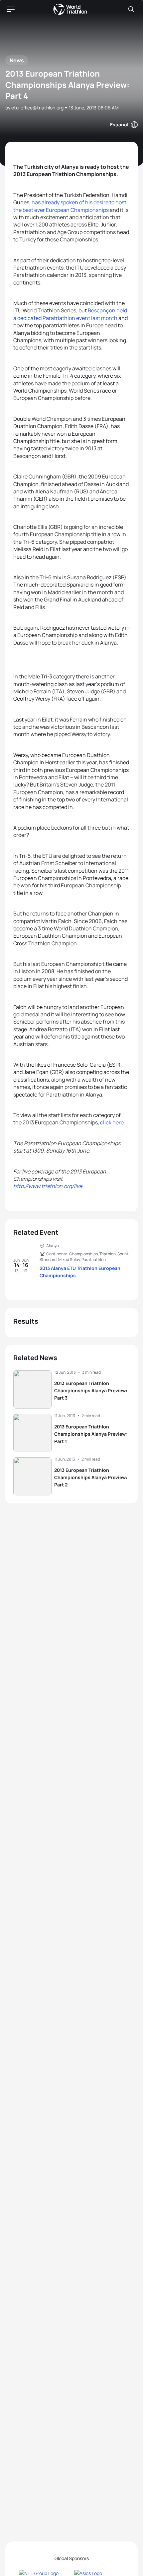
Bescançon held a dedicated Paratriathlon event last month (70, 314)
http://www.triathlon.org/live (48, 1186)
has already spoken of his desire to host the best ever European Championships (70, 206)
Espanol (119, 125)
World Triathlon (70, 9)
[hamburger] (11, 9)
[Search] (131, 9)
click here (112, 1122)
